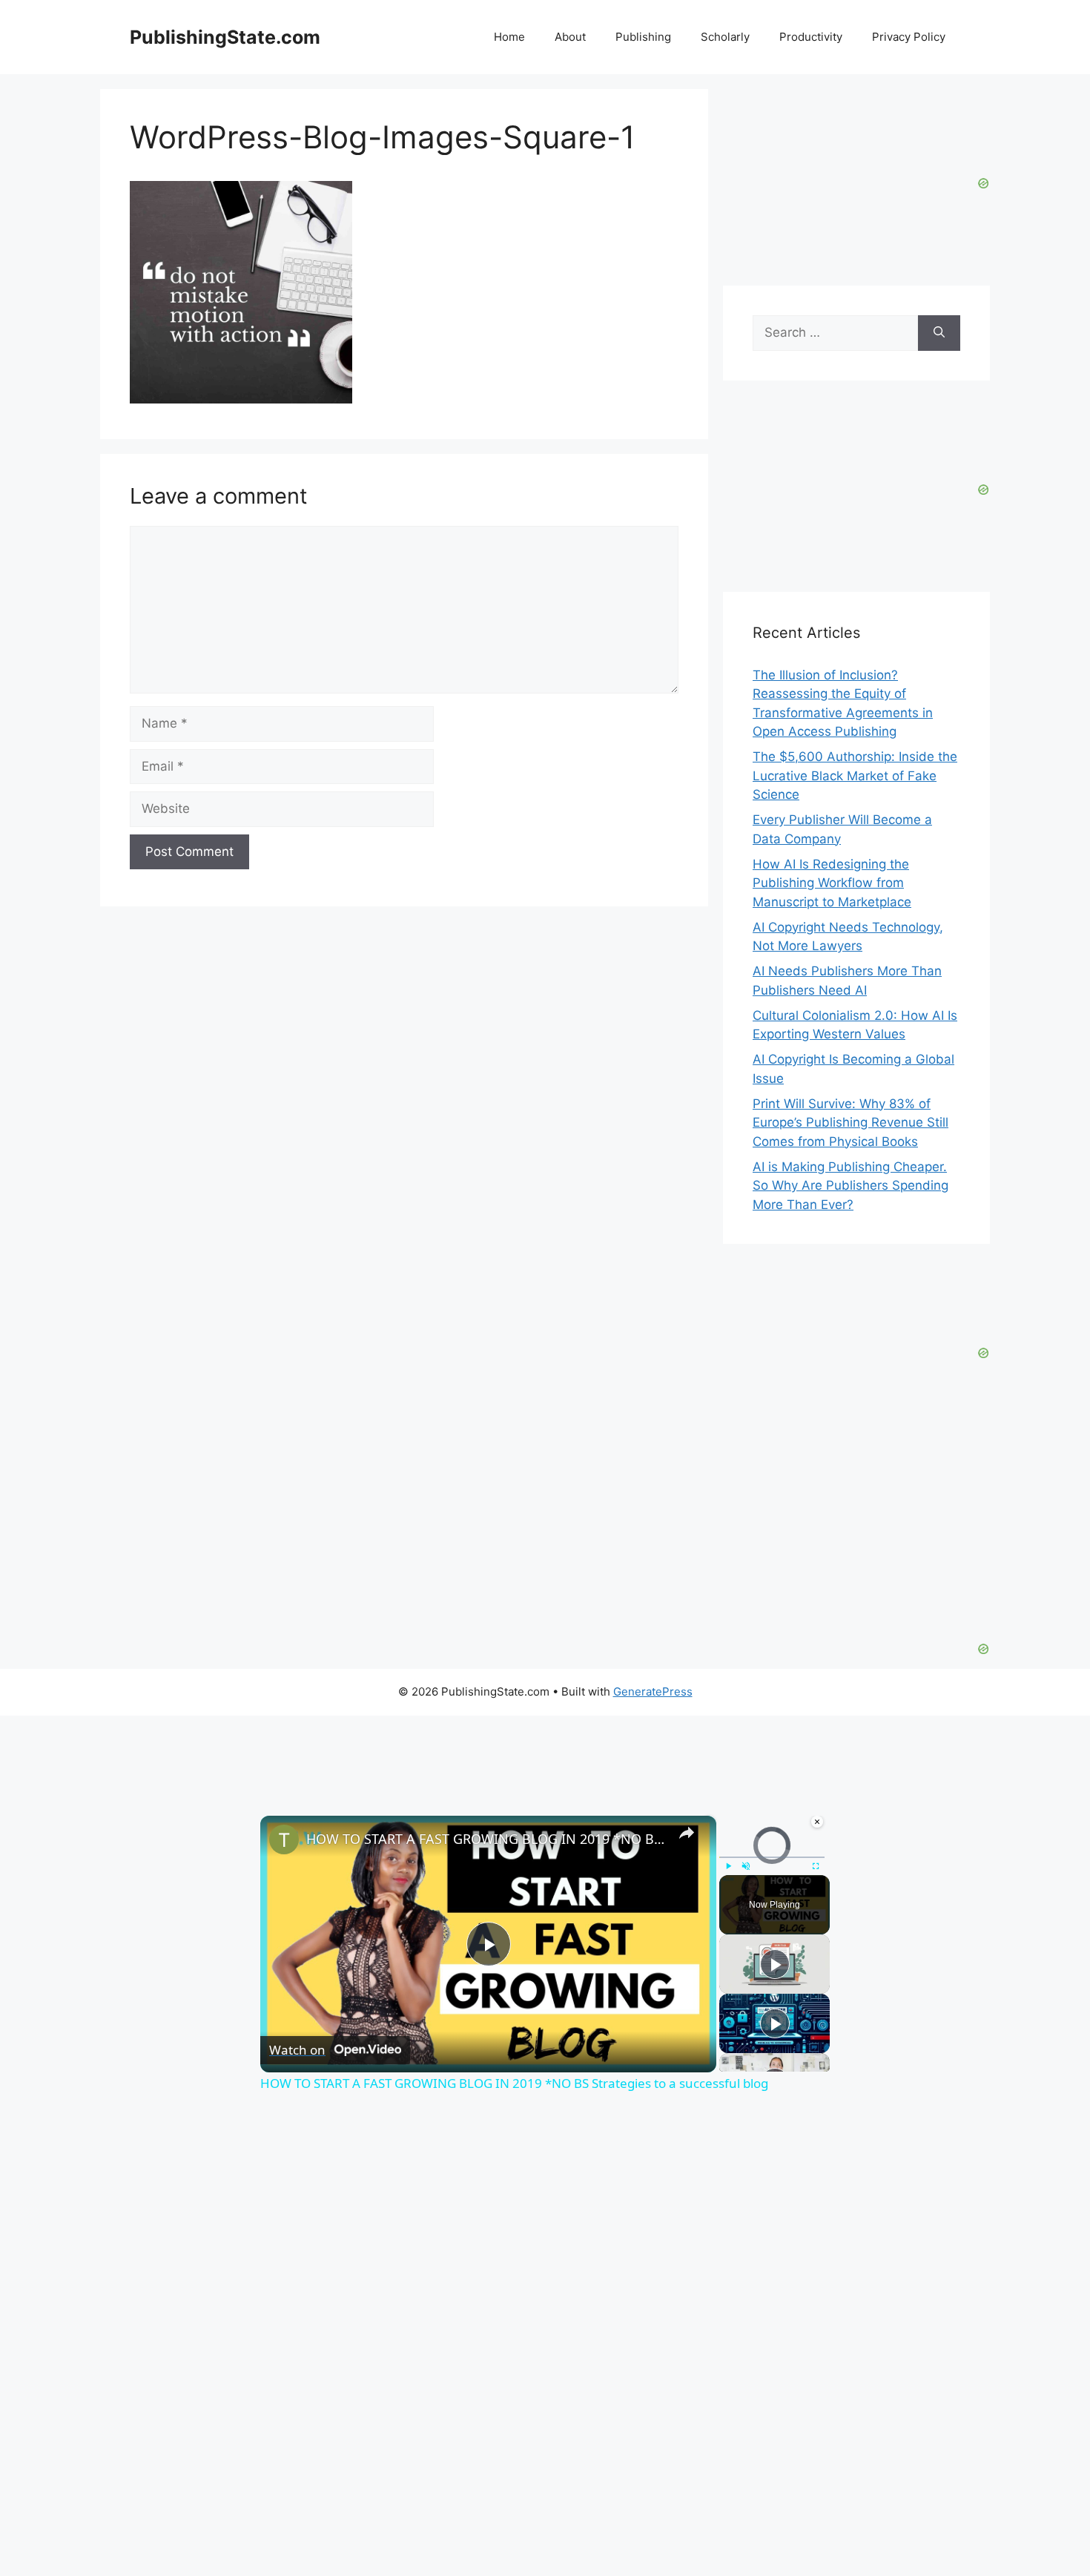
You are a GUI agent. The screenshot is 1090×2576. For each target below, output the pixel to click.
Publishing (643, 37)
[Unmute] (746, 1865)
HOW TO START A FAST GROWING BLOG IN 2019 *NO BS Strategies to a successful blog (486, 1839)
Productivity (811, 37)
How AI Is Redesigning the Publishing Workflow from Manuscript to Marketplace (832, 883)
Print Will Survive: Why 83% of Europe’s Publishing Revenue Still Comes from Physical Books (850, 1123)
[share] (687, 1832)
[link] (284, 1839)
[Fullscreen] (816, 1865)
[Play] (728, 1865)
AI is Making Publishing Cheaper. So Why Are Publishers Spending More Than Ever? (850, 1186)
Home (509, 37)
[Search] (939, 333)
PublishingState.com (225, 37)
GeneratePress (653, 1691)
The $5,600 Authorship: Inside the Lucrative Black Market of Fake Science (855, 775)
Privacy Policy (909, 37)
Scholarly (725, 37)
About (570, 37)
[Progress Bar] (772, 1857)
